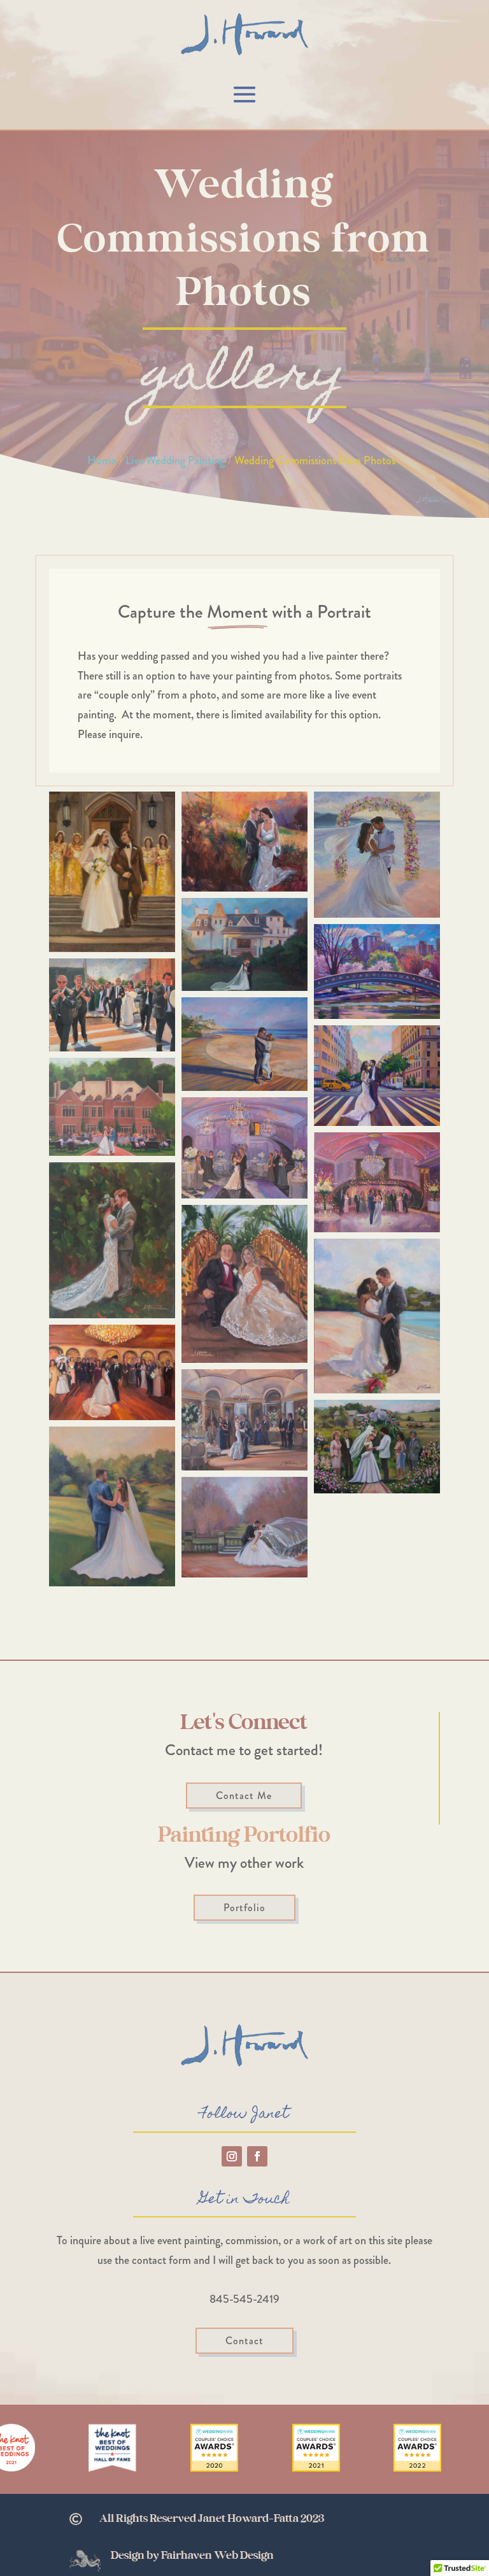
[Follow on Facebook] (257, 2156)
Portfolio (244, 1908)
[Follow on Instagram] (232, 2156)
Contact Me (244, 1796)
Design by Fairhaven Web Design (192, 2556)
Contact (244, 2341)
